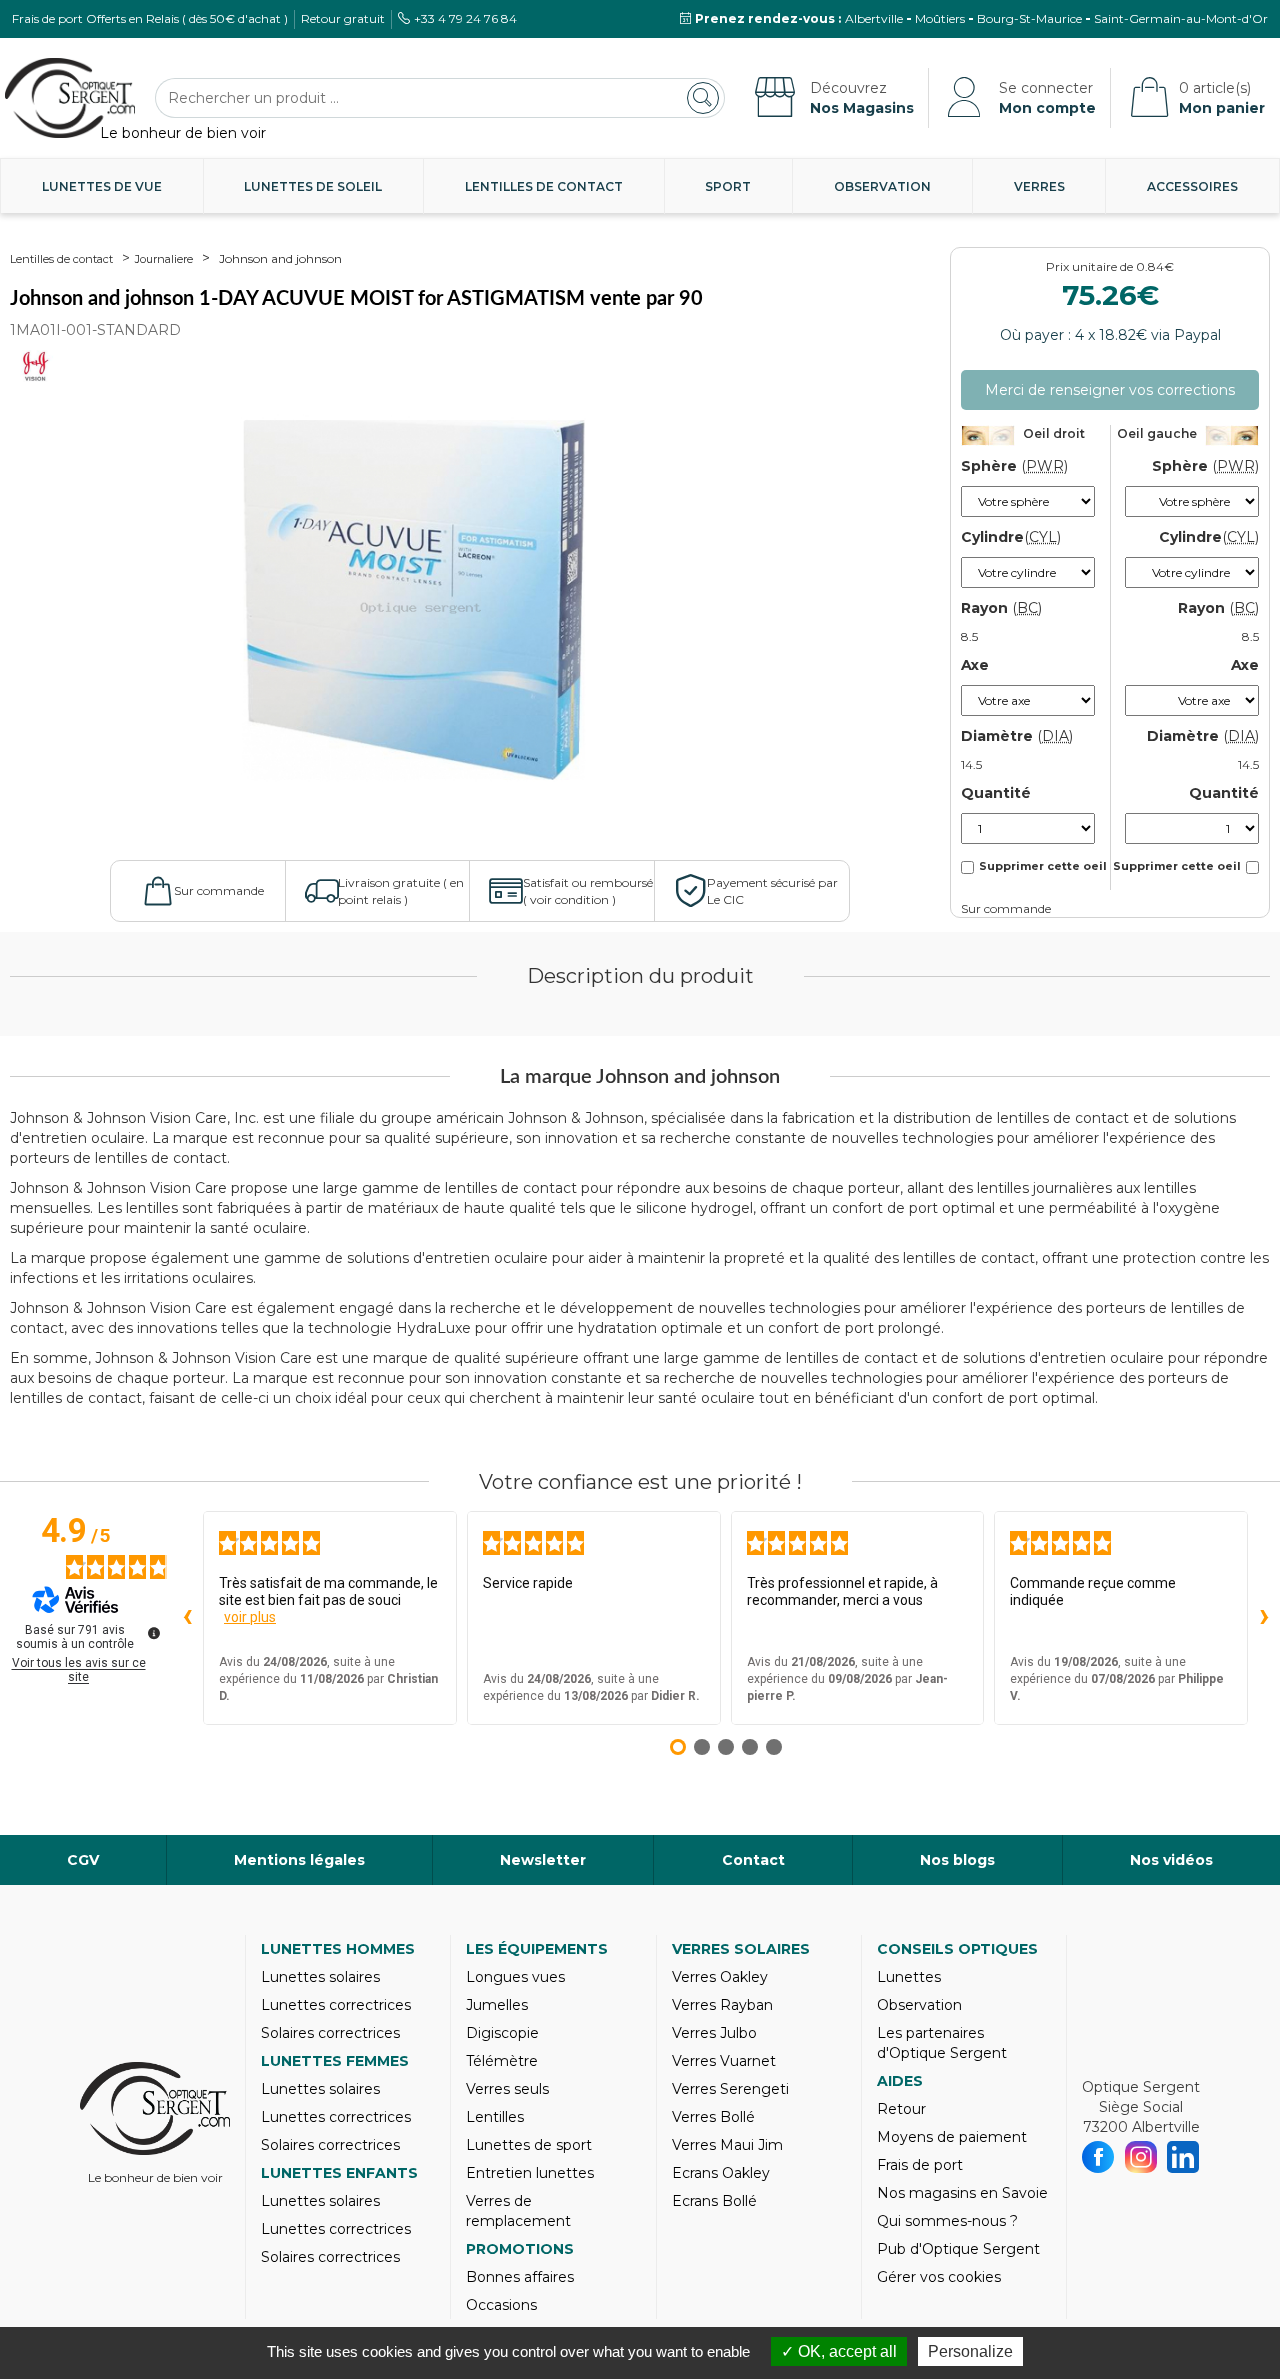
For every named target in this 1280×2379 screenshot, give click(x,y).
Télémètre (502, 2061)
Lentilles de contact (544, 186)
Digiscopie (502, 2033)
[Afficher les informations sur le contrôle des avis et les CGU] (154, 1633)
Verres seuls (507, 2089)
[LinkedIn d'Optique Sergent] (1183, 2157)
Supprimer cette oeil (1043, 866)
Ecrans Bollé (714, 2201)
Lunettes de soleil (313, 186)
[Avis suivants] (1264, 1618)
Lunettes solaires (320, 1977)
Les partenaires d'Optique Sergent (942, 2043)
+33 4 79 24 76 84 (465, 18)
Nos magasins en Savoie (962, 2193)
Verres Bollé (713, 2117)
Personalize (970, 2351)
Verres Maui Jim (727, 2145)
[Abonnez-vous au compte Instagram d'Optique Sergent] (1141, 2157)
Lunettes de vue (102, 186)
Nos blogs (957, 1860)
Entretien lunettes (530, 2173)
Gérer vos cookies (939, 2277)
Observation (882, 186)
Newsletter (543, 1860)
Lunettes (909, 1977)
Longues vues (515, 1977)
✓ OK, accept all (839, 2351)
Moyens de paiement (952, 2137)
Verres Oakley (720, 1977)
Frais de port (920, 2165)
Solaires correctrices (330, 2033)
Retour (901, 2109)
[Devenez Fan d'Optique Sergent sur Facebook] (1098, 2157)
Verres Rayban (722, 2005)
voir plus (250, 1617)
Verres (1039, 186)
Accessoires (1192, 186)
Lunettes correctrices (336, 2005)
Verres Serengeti (730, 2089)
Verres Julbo (714, 2033)
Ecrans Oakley (721, 2173)
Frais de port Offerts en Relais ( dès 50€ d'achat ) (150, 18)
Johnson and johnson (280, 258)
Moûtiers (940, 18)
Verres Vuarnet (724, 2061)
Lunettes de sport (529, 2145)
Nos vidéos (1171, 1860)
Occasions (501, 2305)
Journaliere (164, 259)
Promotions (520, 2249)
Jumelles (497, 2005)
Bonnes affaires (520, 2277)
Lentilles (495, 2117)
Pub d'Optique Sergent (958, 2249)
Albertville (874, 18)
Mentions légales (299, 1860)
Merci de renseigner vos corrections (1110, 390)
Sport (728, 186)
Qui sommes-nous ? (947, 2221)
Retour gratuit (343, 18)
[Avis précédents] (187, 1618)
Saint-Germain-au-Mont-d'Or (1181, 18)
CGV (83, 1860)
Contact (753, 1860)
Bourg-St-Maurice (1029, 18)
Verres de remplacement (518, 2211)
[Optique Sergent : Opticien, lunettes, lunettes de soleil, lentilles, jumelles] (70, 98)
